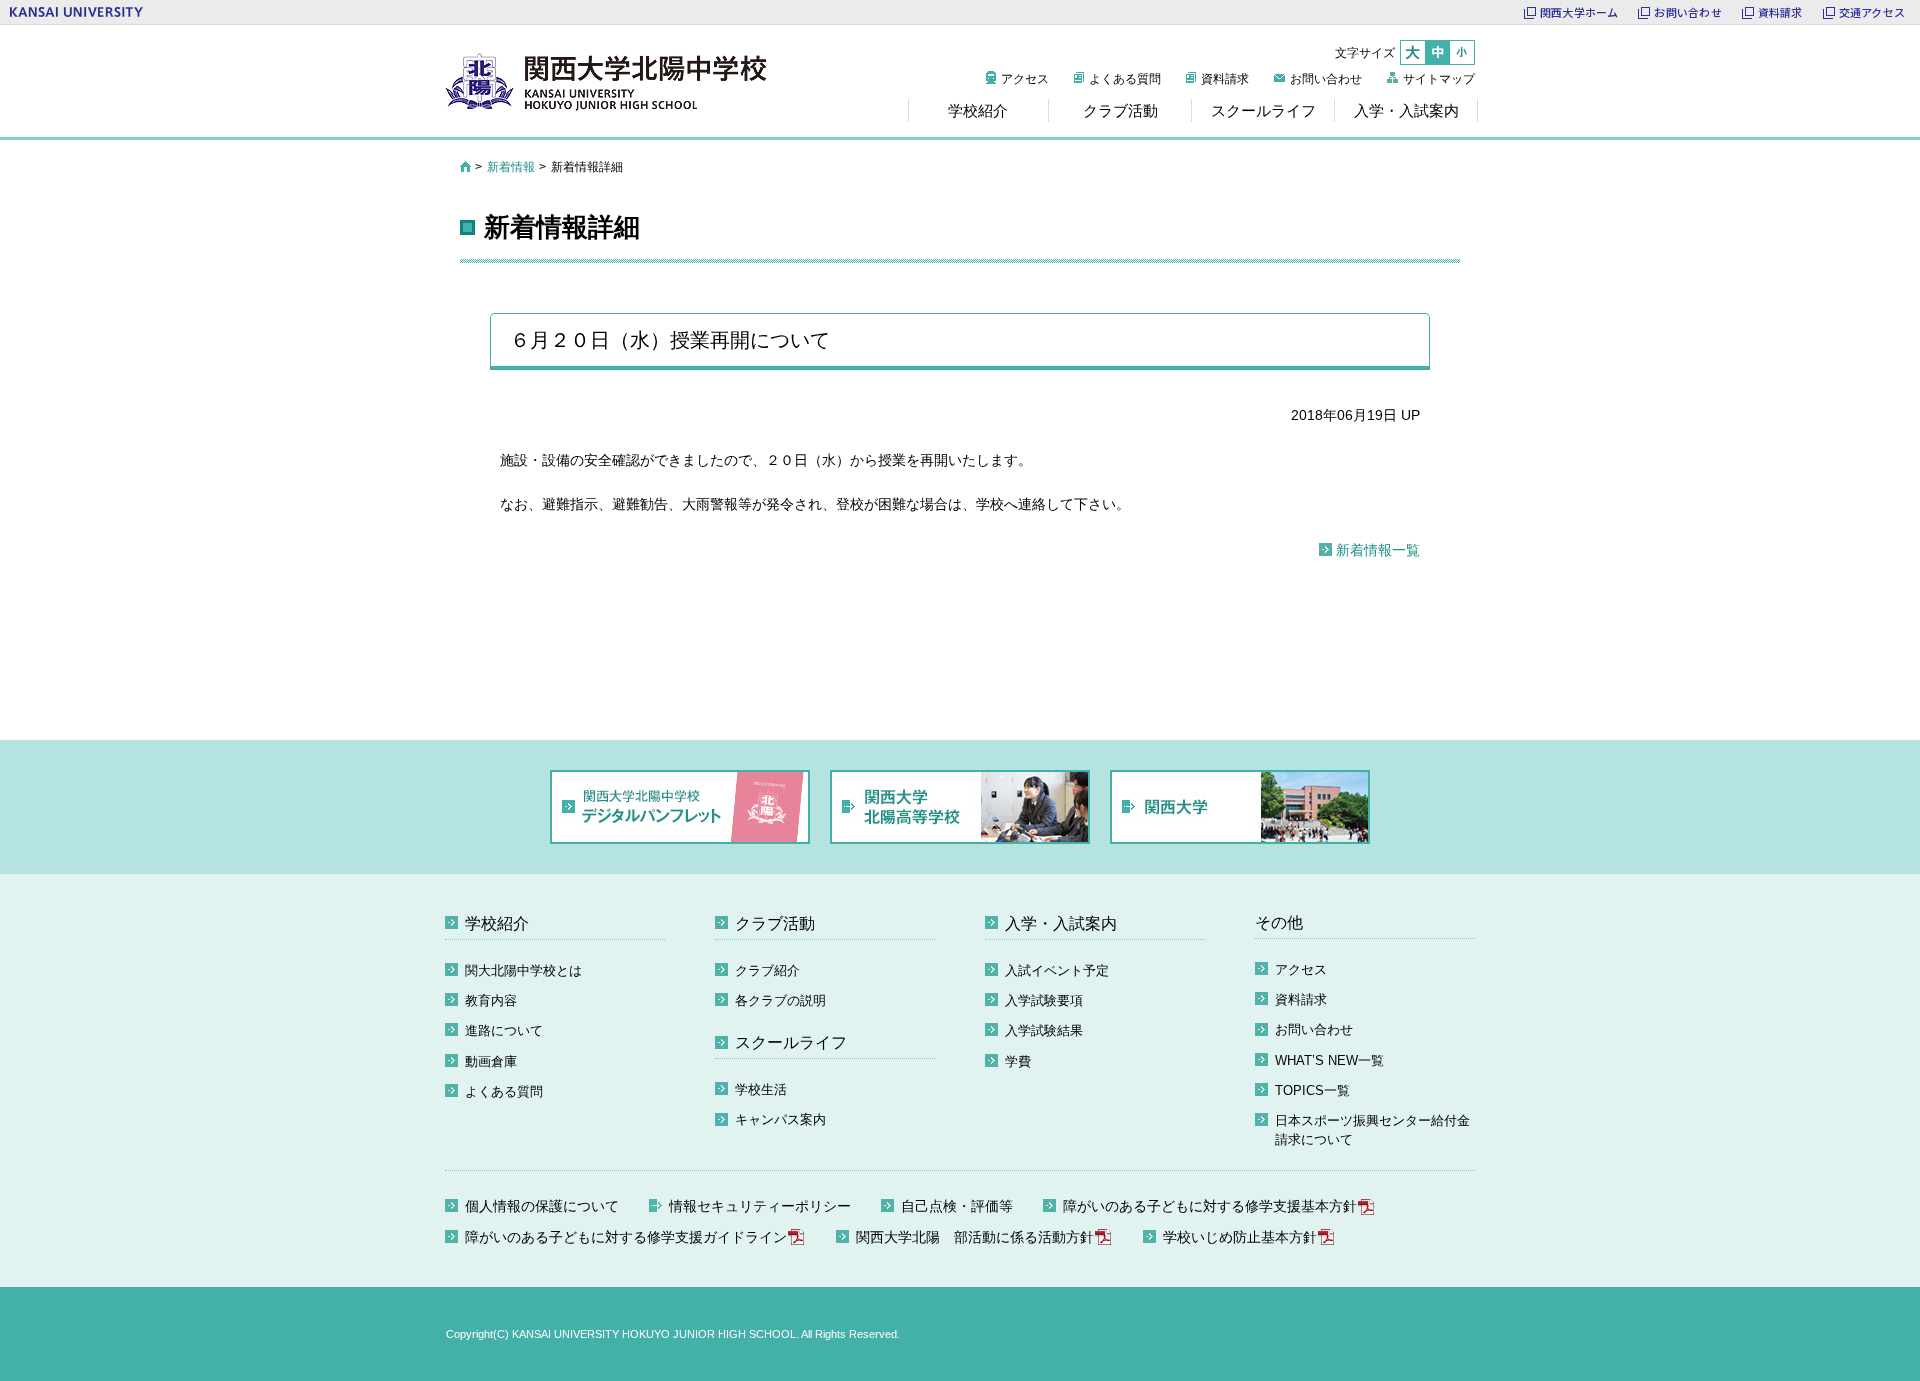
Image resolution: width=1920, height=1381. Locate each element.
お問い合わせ (1687, 12)
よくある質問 (1125, 79)
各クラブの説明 (780, 1000)
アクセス (1025, 79)
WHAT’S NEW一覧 (1329, 1060)
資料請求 (1780, 12)
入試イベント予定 (1057, 970)
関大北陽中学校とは (523, 970)
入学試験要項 (1044, 1000)
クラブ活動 (775, 923)
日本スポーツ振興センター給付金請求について (1372, 1130)
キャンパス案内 (780, 1119)
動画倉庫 (491, 1061)
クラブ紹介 (767, 970)
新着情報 (511, 167)
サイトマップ (1439, 79)
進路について (504, 1030)
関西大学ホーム (1579, 12)
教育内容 (491, 1000)
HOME (465, 167)
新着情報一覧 (1378, 550)
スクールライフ (791, 1042)
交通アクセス (1872, 12)
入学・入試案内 (1061, 923)
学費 (1018, 1061)
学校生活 (761, 1089)
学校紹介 (497, 923)
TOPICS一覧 (1312, 1090)
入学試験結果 (1044, 1030)
